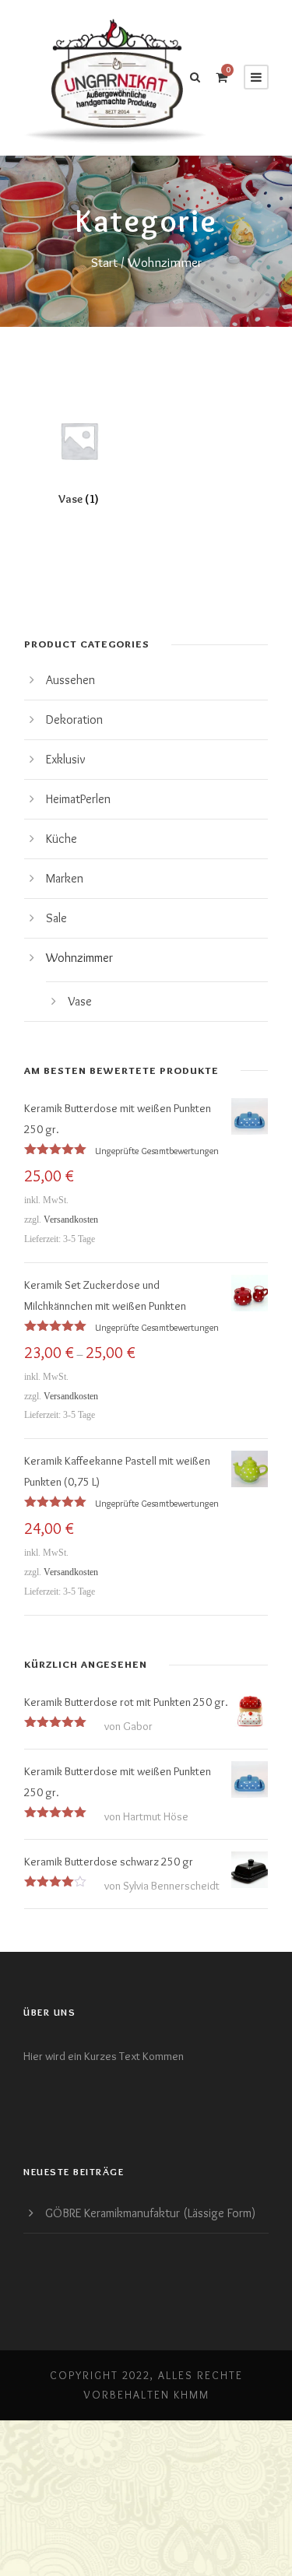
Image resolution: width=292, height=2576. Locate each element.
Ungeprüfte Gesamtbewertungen (157, 1151)
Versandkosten (71, 1220)
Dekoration (74, 719)
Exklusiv (66, 759)
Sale (56, 918)
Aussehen (70, 680)
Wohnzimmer (79, 958)
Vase (80, 1001)
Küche (62, 839)
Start (104, 262)
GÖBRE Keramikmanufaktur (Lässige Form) (150, 2213)
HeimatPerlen (78, 799)
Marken (65, 878)
